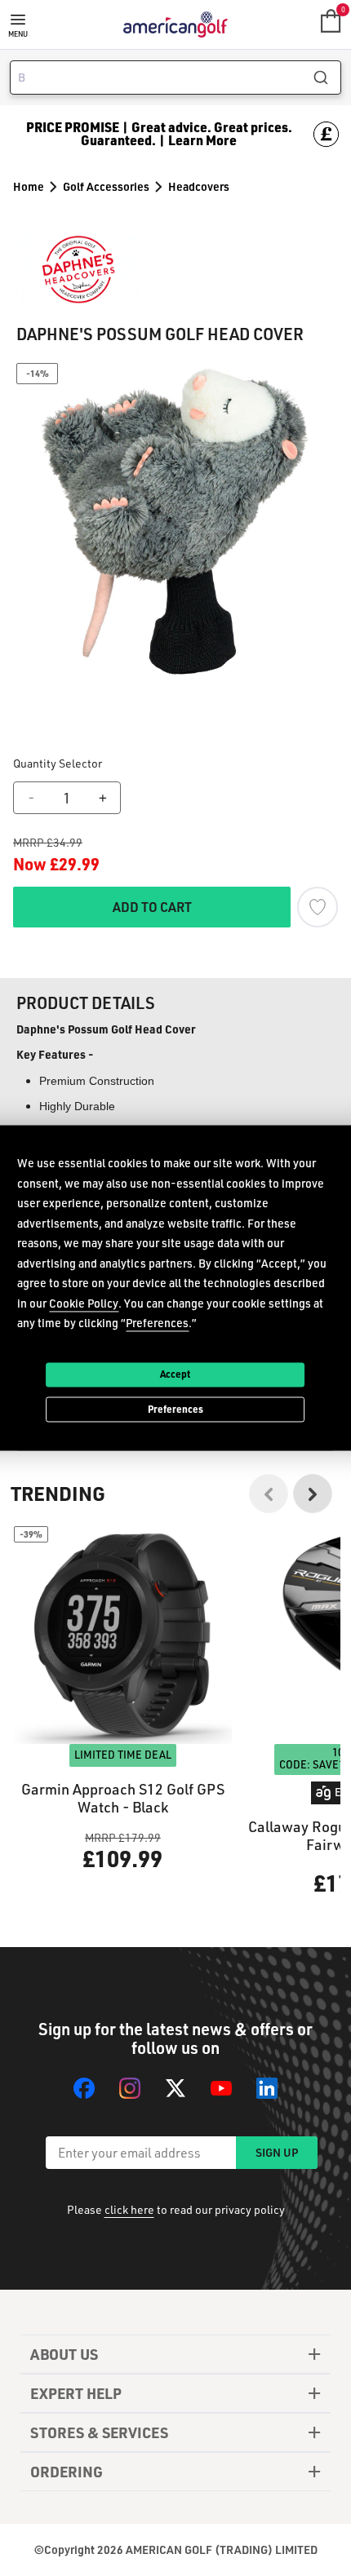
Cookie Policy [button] (84, 1303)
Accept (175, 1374)
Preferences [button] (157, 1323)
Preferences (175, 1409)
